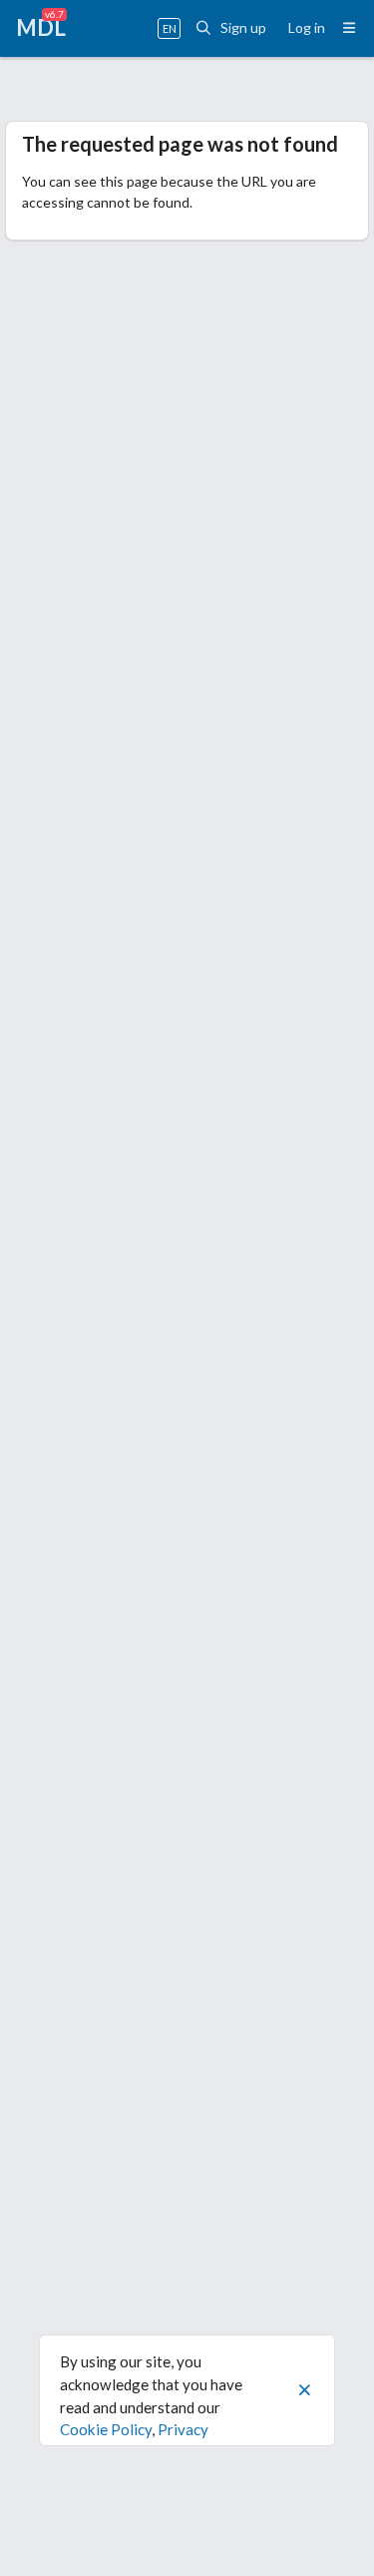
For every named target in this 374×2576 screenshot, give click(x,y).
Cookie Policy (106, 2429)
